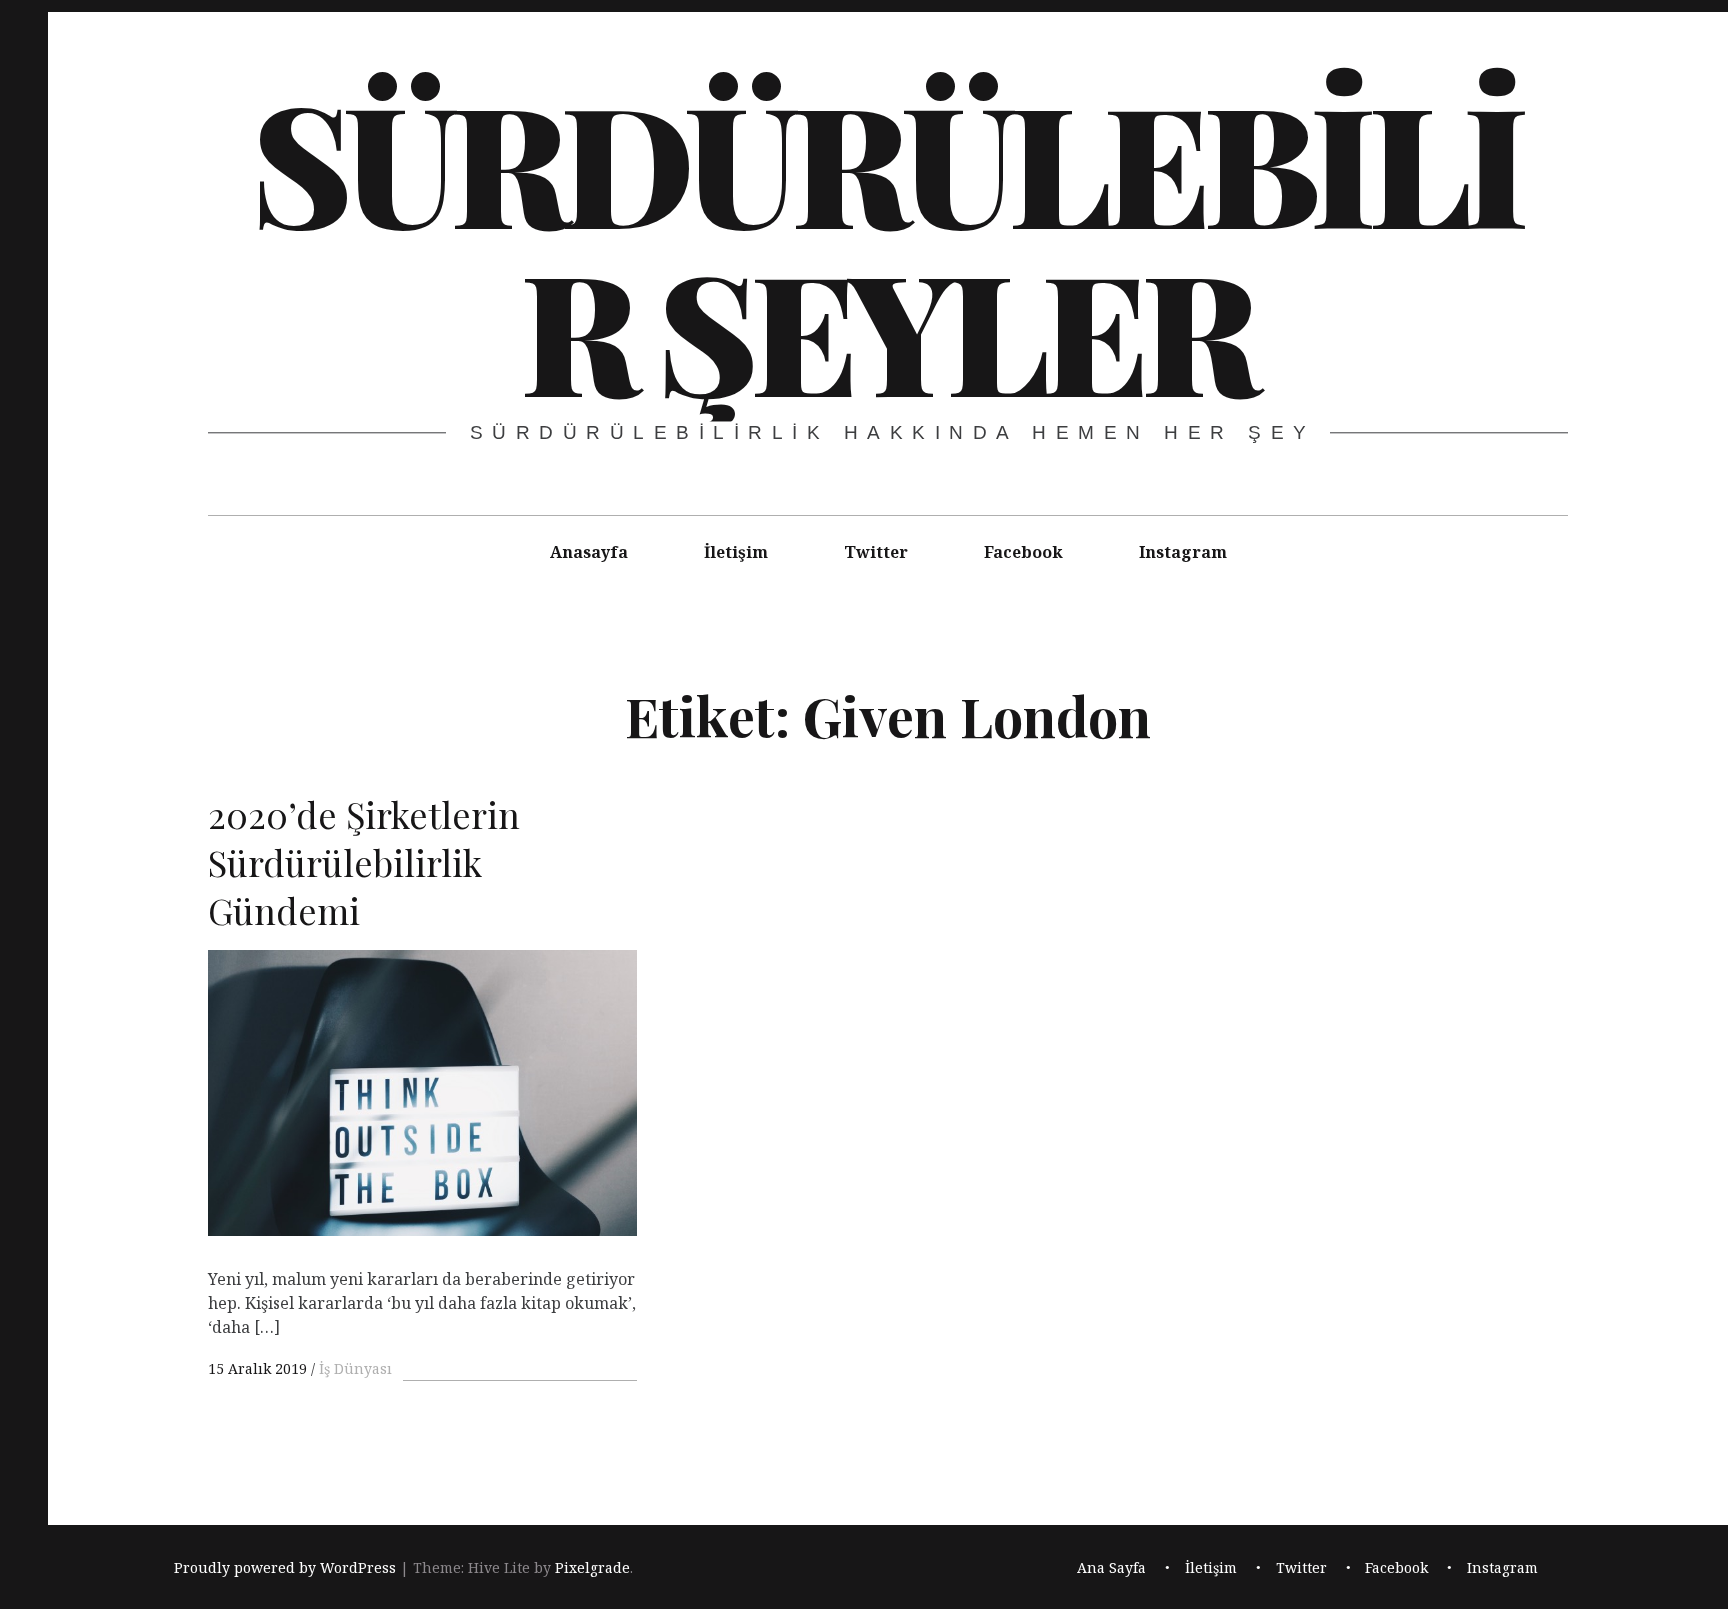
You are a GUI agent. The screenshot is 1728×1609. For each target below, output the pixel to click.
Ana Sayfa (1111, 1567)
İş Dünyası (355, 1368)
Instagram (1183, 552)
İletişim (736, 552)
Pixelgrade (592, 1567)
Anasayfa (589, 552)
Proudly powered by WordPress (285, 1567)
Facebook (1023, 552)
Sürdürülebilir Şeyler (886, 244)
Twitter (876, 552)
